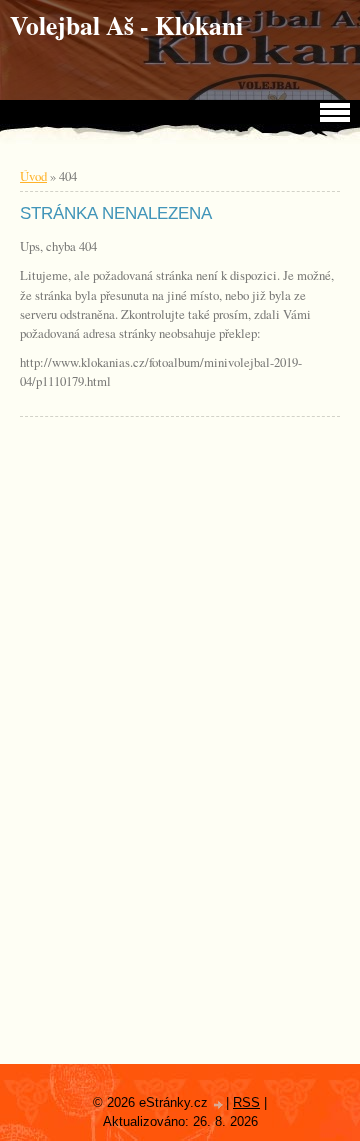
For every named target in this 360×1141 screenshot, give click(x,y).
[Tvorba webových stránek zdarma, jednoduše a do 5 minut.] (219, 1104)
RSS (246, 1102)
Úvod (33, 176)
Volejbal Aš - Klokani (126, 25)
